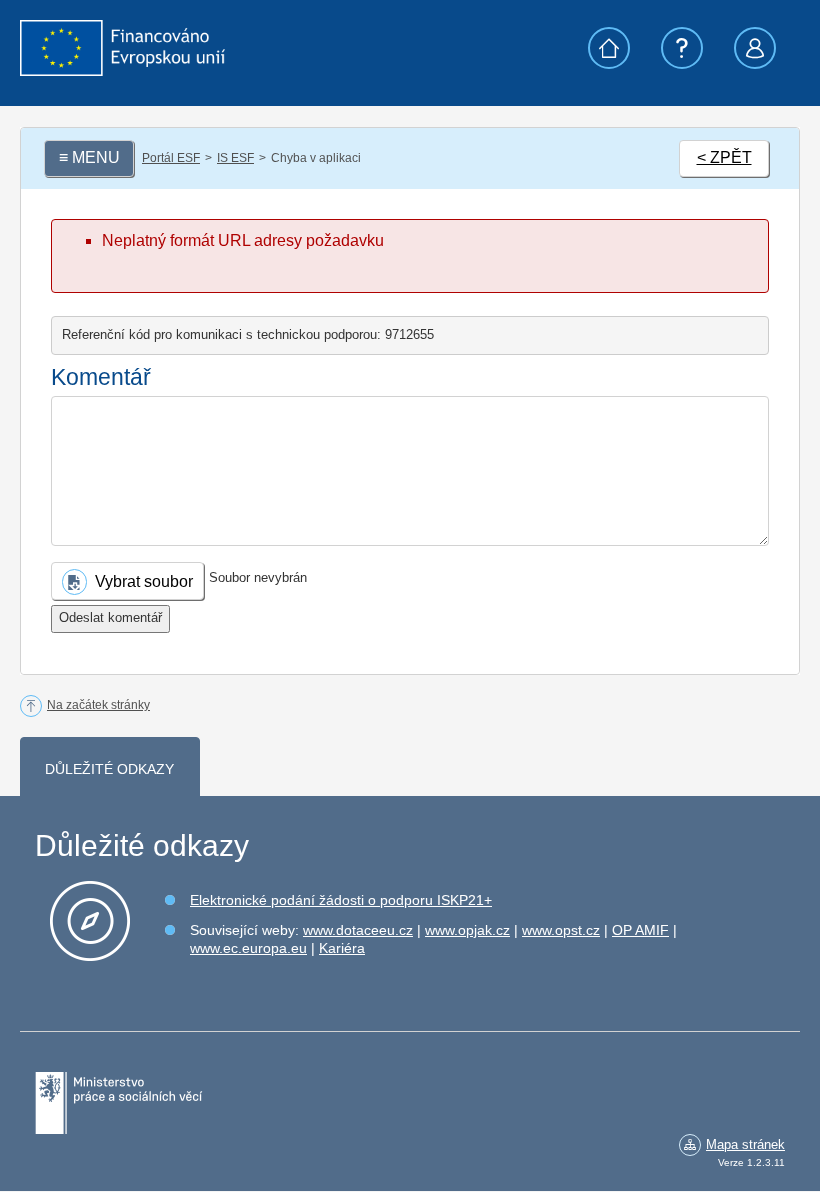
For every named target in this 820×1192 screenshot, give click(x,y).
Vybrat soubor (144, 581)
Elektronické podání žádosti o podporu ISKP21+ (341, 900)
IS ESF (235, 158)
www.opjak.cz (467, 930)
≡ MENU (89, 157)
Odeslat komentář (110, 617)
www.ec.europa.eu (248, 948)
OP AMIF (640, 930)
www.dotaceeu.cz (358, 930)
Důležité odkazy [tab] (109, 769)
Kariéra (342, 948)
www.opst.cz (561, 930)
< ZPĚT (724, 157)
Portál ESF (171, 158)
